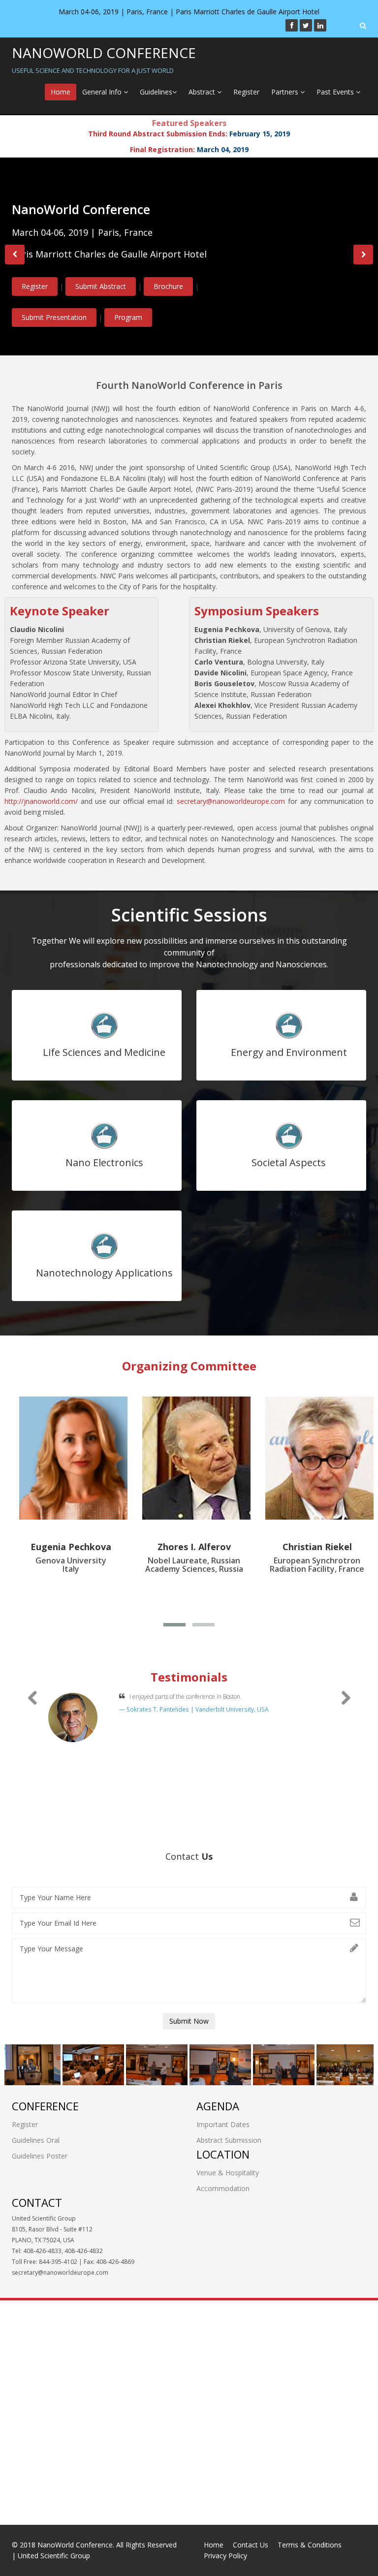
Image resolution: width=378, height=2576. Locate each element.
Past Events (336, 92)
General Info (103, 92)
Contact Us (251, 2545)
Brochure (190, 278)
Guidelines (156, 92)
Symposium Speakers (257, 611)
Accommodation (223, 2188)
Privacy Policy (225, 2556)
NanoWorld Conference (104, 60)
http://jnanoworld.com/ (41, 801)
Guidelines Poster (40, 2156)
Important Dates (223, 2124)
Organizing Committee (189, 1366)
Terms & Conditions (310, 2545)
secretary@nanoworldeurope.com (231, 801)
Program (174, 318)
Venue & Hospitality (228, 2173)
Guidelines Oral (36, 2140)
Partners (286, 92)
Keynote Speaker (60, 611)
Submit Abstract (123, 278)
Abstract (203, 92)
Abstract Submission (229, 2140)
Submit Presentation (100, 318)
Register (246, 92)
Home (61, 92)
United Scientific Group (54, 2556)
